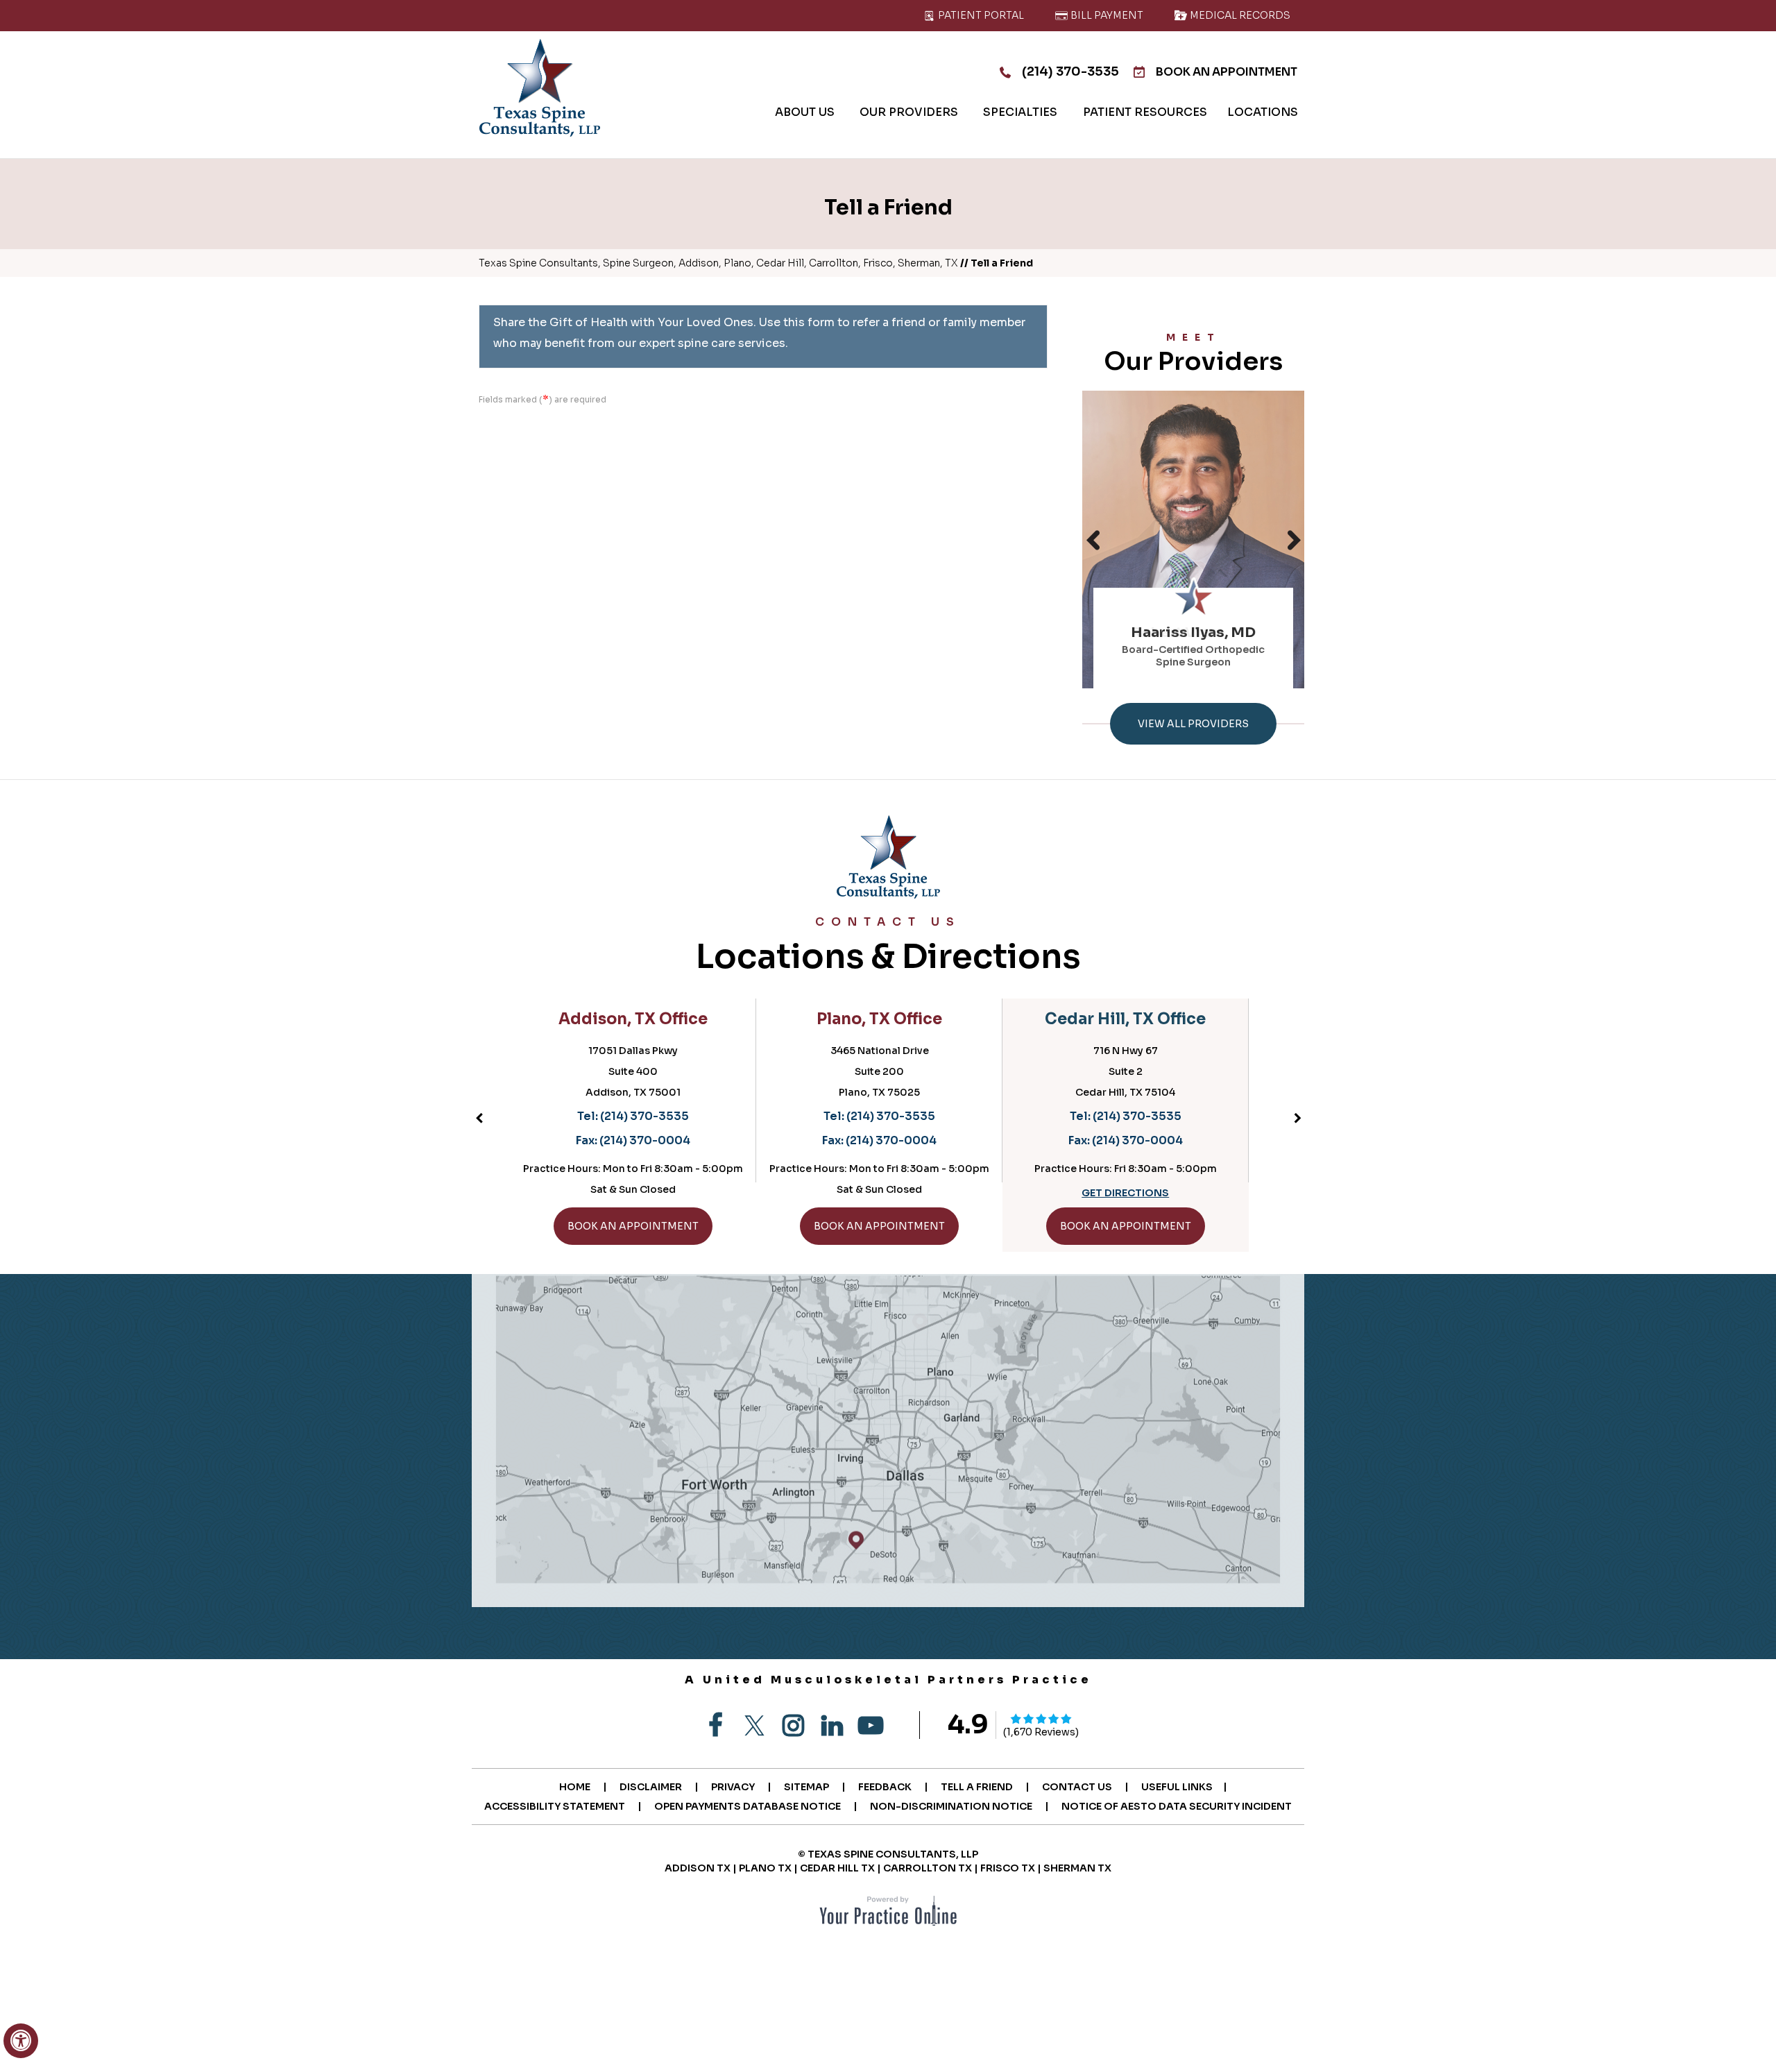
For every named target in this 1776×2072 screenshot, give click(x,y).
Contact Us (1077, 1787)
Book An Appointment (1227, 72)
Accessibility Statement (555, 1806)
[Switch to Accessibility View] (21, 2041)
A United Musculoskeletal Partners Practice (888, 1680)
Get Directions (888, 1193)
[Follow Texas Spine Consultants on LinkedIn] (832, 1726)
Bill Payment (1106, 15)
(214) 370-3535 (1070, 71)
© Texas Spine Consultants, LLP (888, 1854)
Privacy (733, 1787)
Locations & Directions (888, 946)
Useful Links (1177, 1787)
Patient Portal (980, 15)
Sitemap (806, 1787)
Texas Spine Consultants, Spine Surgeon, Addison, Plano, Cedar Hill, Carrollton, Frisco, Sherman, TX (718, 263)
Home (575, 1787)
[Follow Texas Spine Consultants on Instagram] (793, 1726)
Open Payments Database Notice (748, 1806)
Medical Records (1239, 15)
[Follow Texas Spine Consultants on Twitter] (754, 1726)
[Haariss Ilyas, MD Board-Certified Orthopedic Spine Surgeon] (1193, 539)
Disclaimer (651, 1787)
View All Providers (1193, 724)
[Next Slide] (1294, 540)
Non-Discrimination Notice (951, 1806)
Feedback (885, 1787)
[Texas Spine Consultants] (540, 88)
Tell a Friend (977, 1787)
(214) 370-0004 (654, 1140)
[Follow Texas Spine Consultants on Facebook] (715, 1726)
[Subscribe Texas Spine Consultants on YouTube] (871, 1726)
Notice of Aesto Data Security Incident (1177, 1806)
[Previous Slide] (1093, 540)
